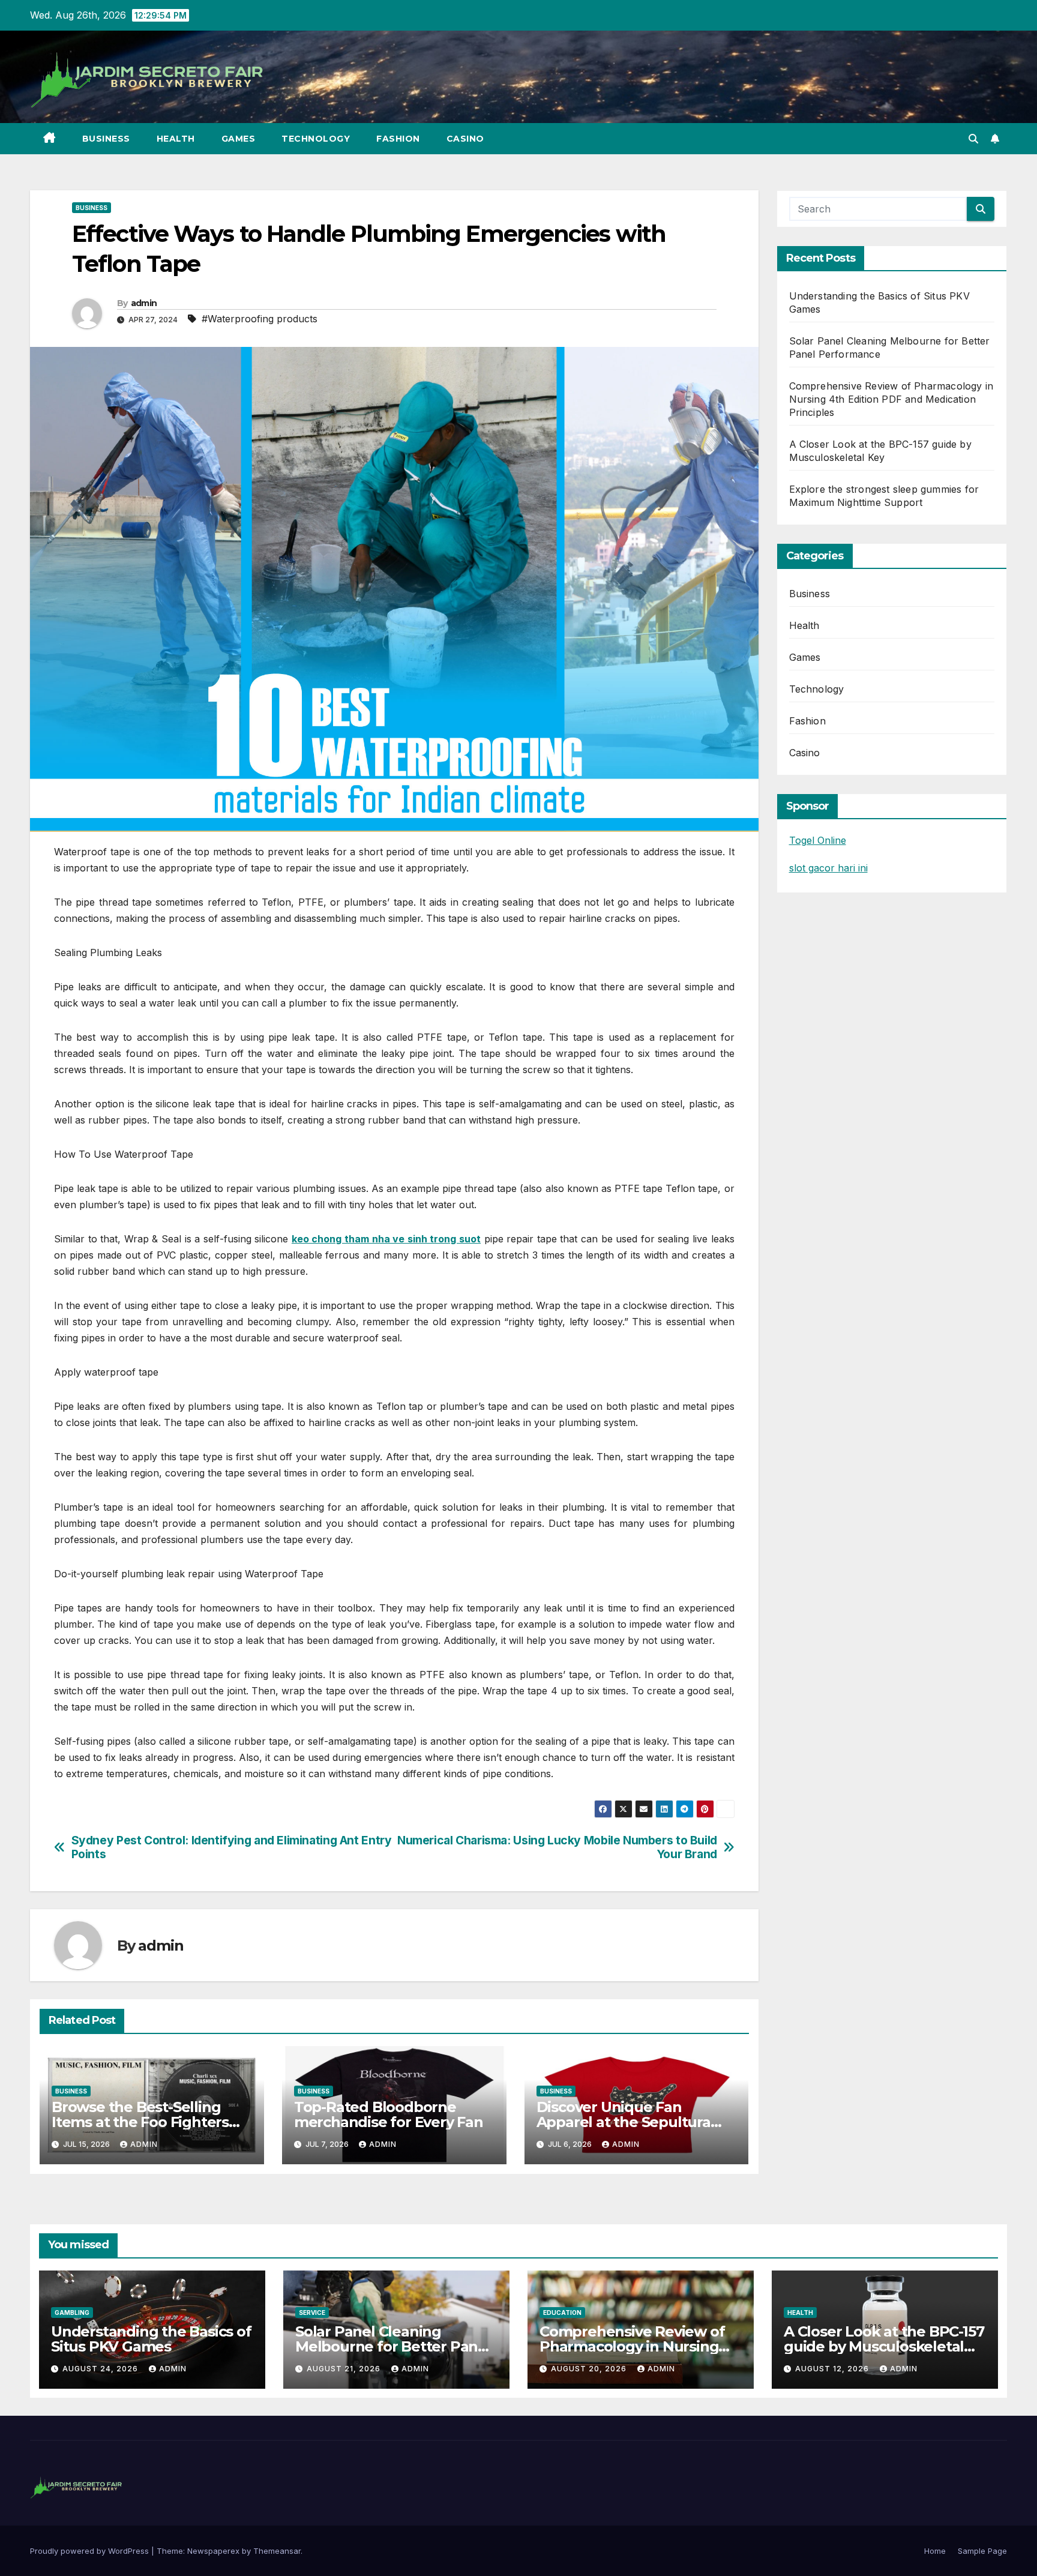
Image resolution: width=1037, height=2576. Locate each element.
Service (312, 2313)
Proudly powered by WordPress (91, 2551)
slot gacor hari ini (828, 868)
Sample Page (982, 2551)
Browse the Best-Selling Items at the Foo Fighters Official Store (140, 2122)
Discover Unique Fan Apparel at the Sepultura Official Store (624, 2122)
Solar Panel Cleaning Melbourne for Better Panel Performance (393, 2346)
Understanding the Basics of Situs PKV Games (151, 2339)
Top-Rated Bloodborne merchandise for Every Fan (389, 2114)
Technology (316, 139)
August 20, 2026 (590, 2369)
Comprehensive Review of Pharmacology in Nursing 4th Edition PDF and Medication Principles (891, 399)
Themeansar (277, 2551)
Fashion (398, 139)
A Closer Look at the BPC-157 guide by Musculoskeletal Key (884, 2346)
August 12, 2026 (833, 2369)
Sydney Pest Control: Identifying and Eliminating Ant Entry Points (232, 1847)
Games (239, 139)
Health (176, 139)
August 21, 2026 (345, 2369)
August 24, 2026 (101, 2369)
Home (935, 2551)
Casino (465, 139)
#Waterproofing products (260, 319)
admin (144, 303)
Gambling (72, 2313)
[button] (973, 139)
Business (106, 139)
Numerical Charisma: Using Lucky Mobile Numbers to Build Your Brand (557, 1847)
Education (562, 2313)
